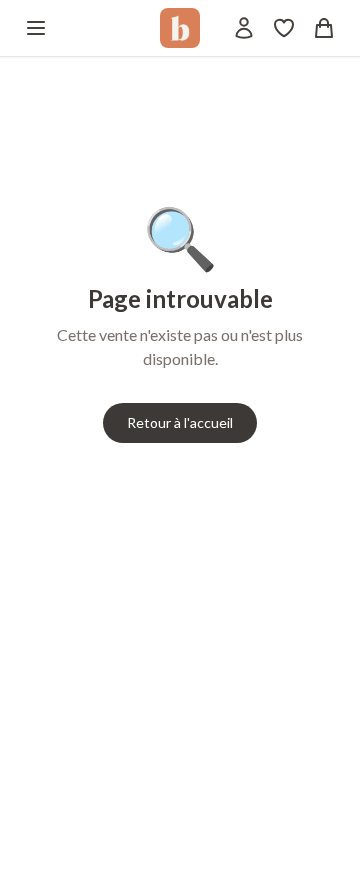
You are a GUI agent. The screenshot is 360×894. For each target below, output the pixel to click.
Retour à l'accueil (180, 422)
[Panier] (324, 28)
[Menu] (36, 28)
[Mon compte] (244, 28)
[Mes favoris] (284, 28)
